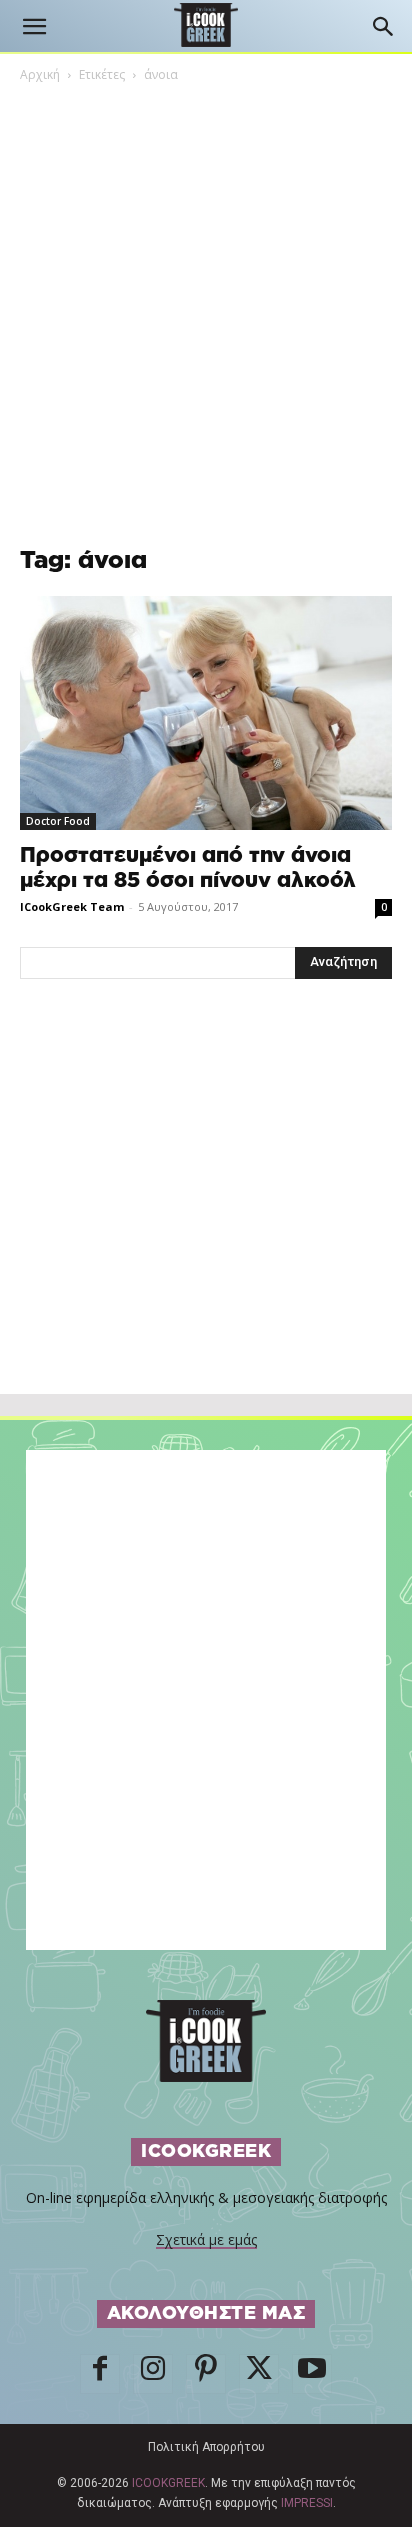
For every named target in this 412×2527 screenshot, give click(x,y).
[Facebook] (100, 2374)
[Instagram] (153, 2374)
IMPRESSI (307, 2503)
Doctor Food (58, 821)
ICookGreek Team (72, 906)
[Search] (384, 27)
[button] (34, 27)
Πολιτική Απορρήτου (206, 2447)
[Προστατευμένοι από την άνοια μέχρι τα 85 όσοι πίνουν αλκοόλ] (206, 713)
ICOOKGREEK (168, 2483)
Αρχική (40, 74)
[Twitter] (259, 2374)
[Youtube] (312, 2374)
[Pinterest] (206, 2374)
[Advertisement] (206, 1230)
